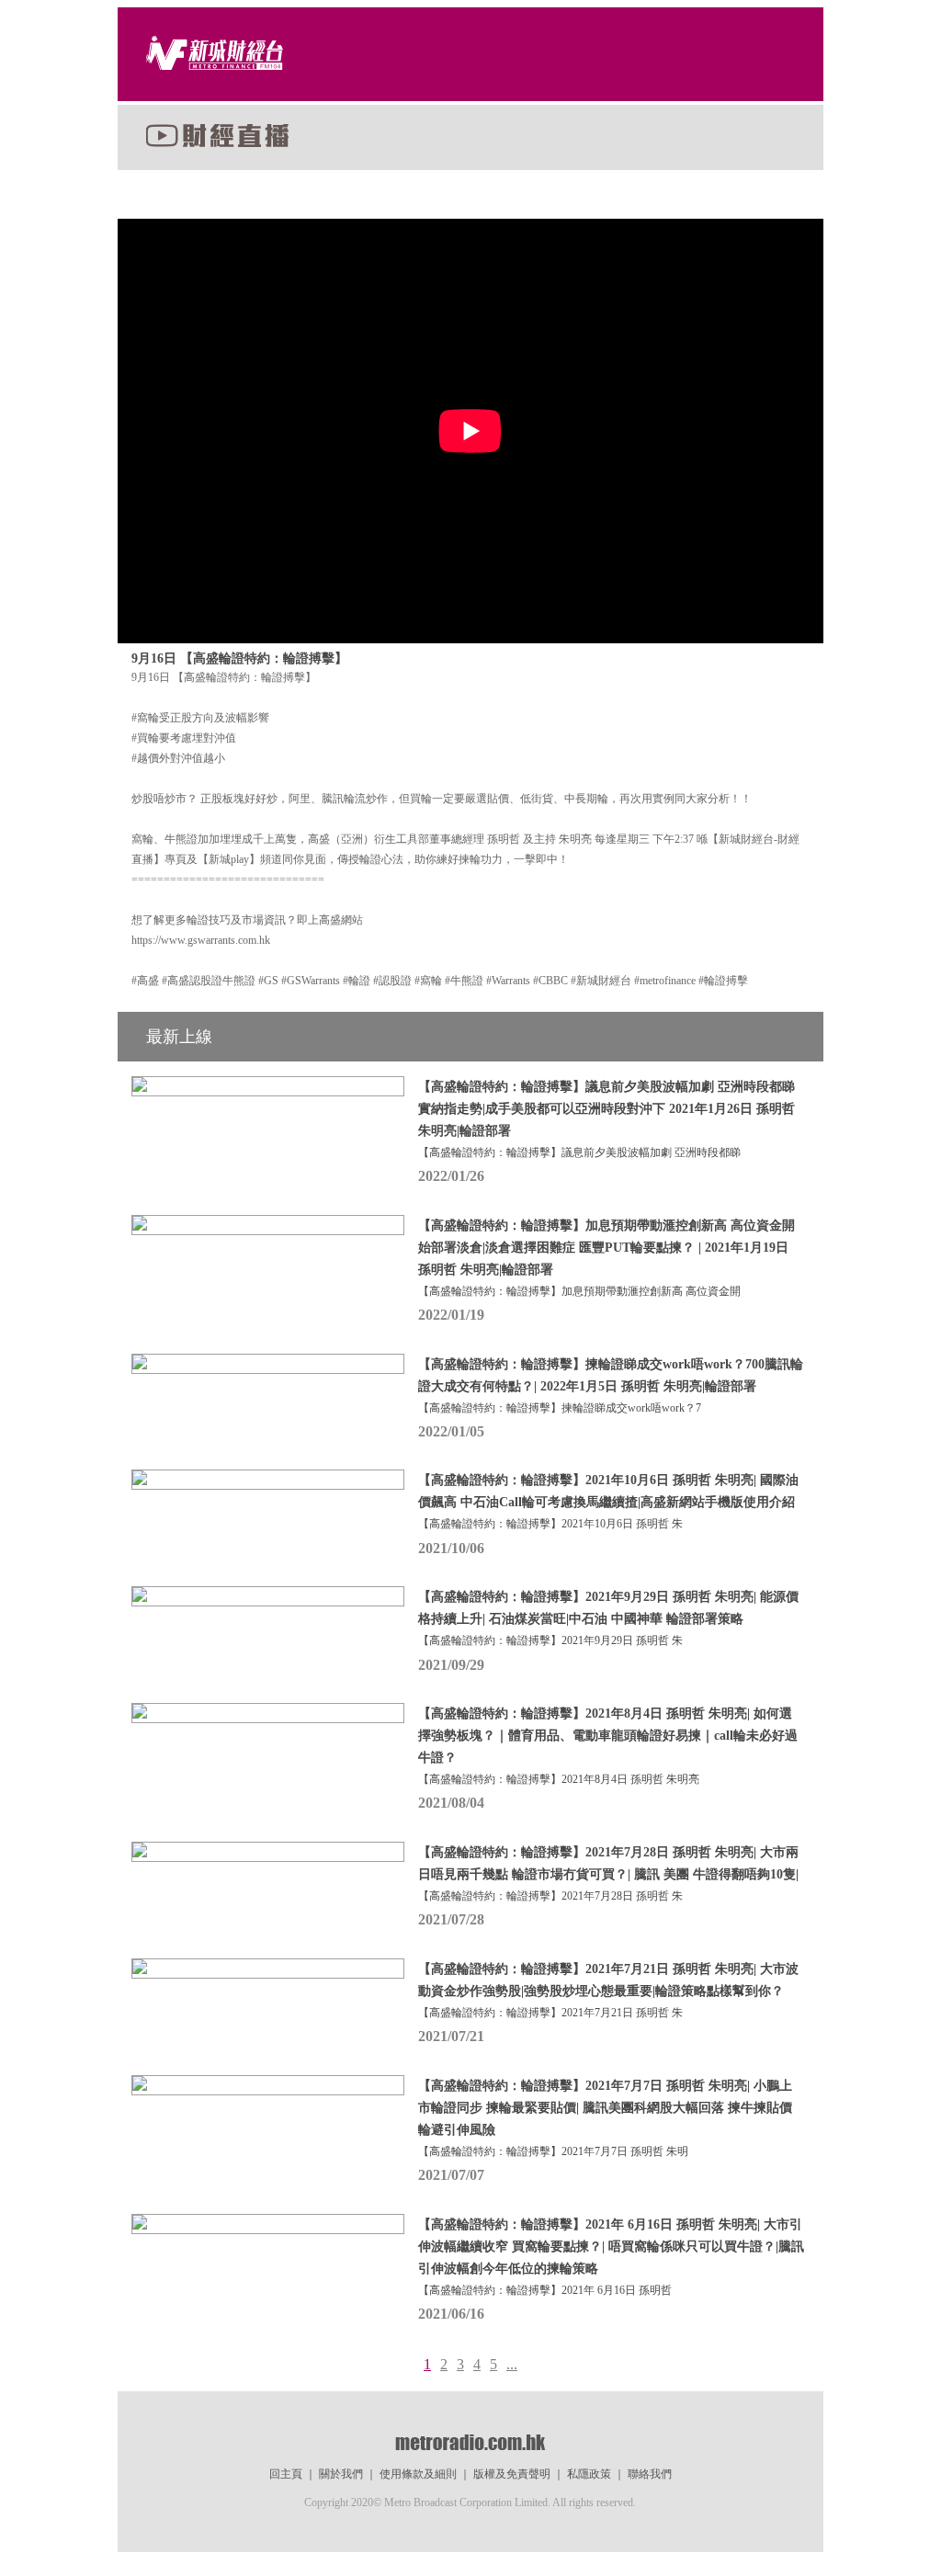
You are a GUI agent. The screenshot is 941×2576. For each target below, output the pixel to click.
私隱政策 (589, 2474)
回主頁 (286, 2474)
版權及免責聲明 (512, 2474)
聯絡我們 (650, 2474)
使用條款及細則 (418, 2474)
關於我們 (341, 2474)
